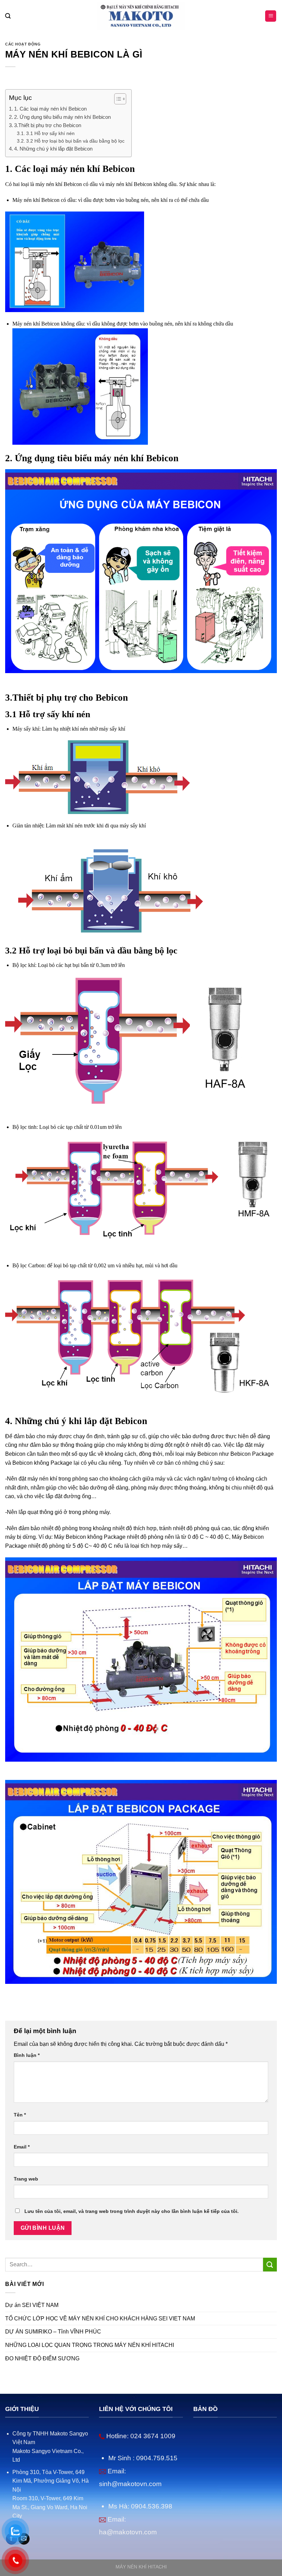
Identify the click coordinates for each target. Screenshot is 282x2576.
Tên (20, 2115)
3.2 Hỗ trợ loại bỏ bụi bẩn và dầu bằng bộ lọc (75, 141)
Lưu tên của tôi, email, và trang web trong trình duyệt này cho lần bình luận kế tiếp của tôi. (132, 2211)
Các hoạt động (23, 44)
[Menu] (271, 16)
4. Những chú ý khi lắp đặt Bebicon (53, 149)
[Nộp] (270, 2264)
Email (22, 2147)
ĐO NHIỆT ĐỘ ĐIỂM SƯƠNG (42, 2358)
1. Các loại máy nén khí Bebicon (50, 109)
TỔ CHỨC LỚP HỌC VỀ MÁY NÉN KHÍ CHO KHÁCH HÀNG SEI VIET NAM (100, 2319)
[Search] (8, 16)
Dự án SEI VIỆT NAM (32, 2305)
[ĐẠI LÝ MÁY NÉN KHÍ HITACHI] (141, 16)
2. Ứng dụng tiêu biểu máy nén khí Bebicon (62, 117)
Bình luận (27, 2055)
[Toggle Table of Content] (117, 99)
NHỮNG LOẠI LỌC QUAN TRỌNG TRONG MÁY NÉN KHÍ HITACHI (90, 2345)
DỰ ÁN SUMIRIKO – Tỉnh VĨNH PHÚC (53, 2332)
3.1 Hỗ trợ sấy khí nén (50, 133)
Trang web (26, 2179)
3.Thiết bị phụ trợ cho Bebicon (48, 125)
